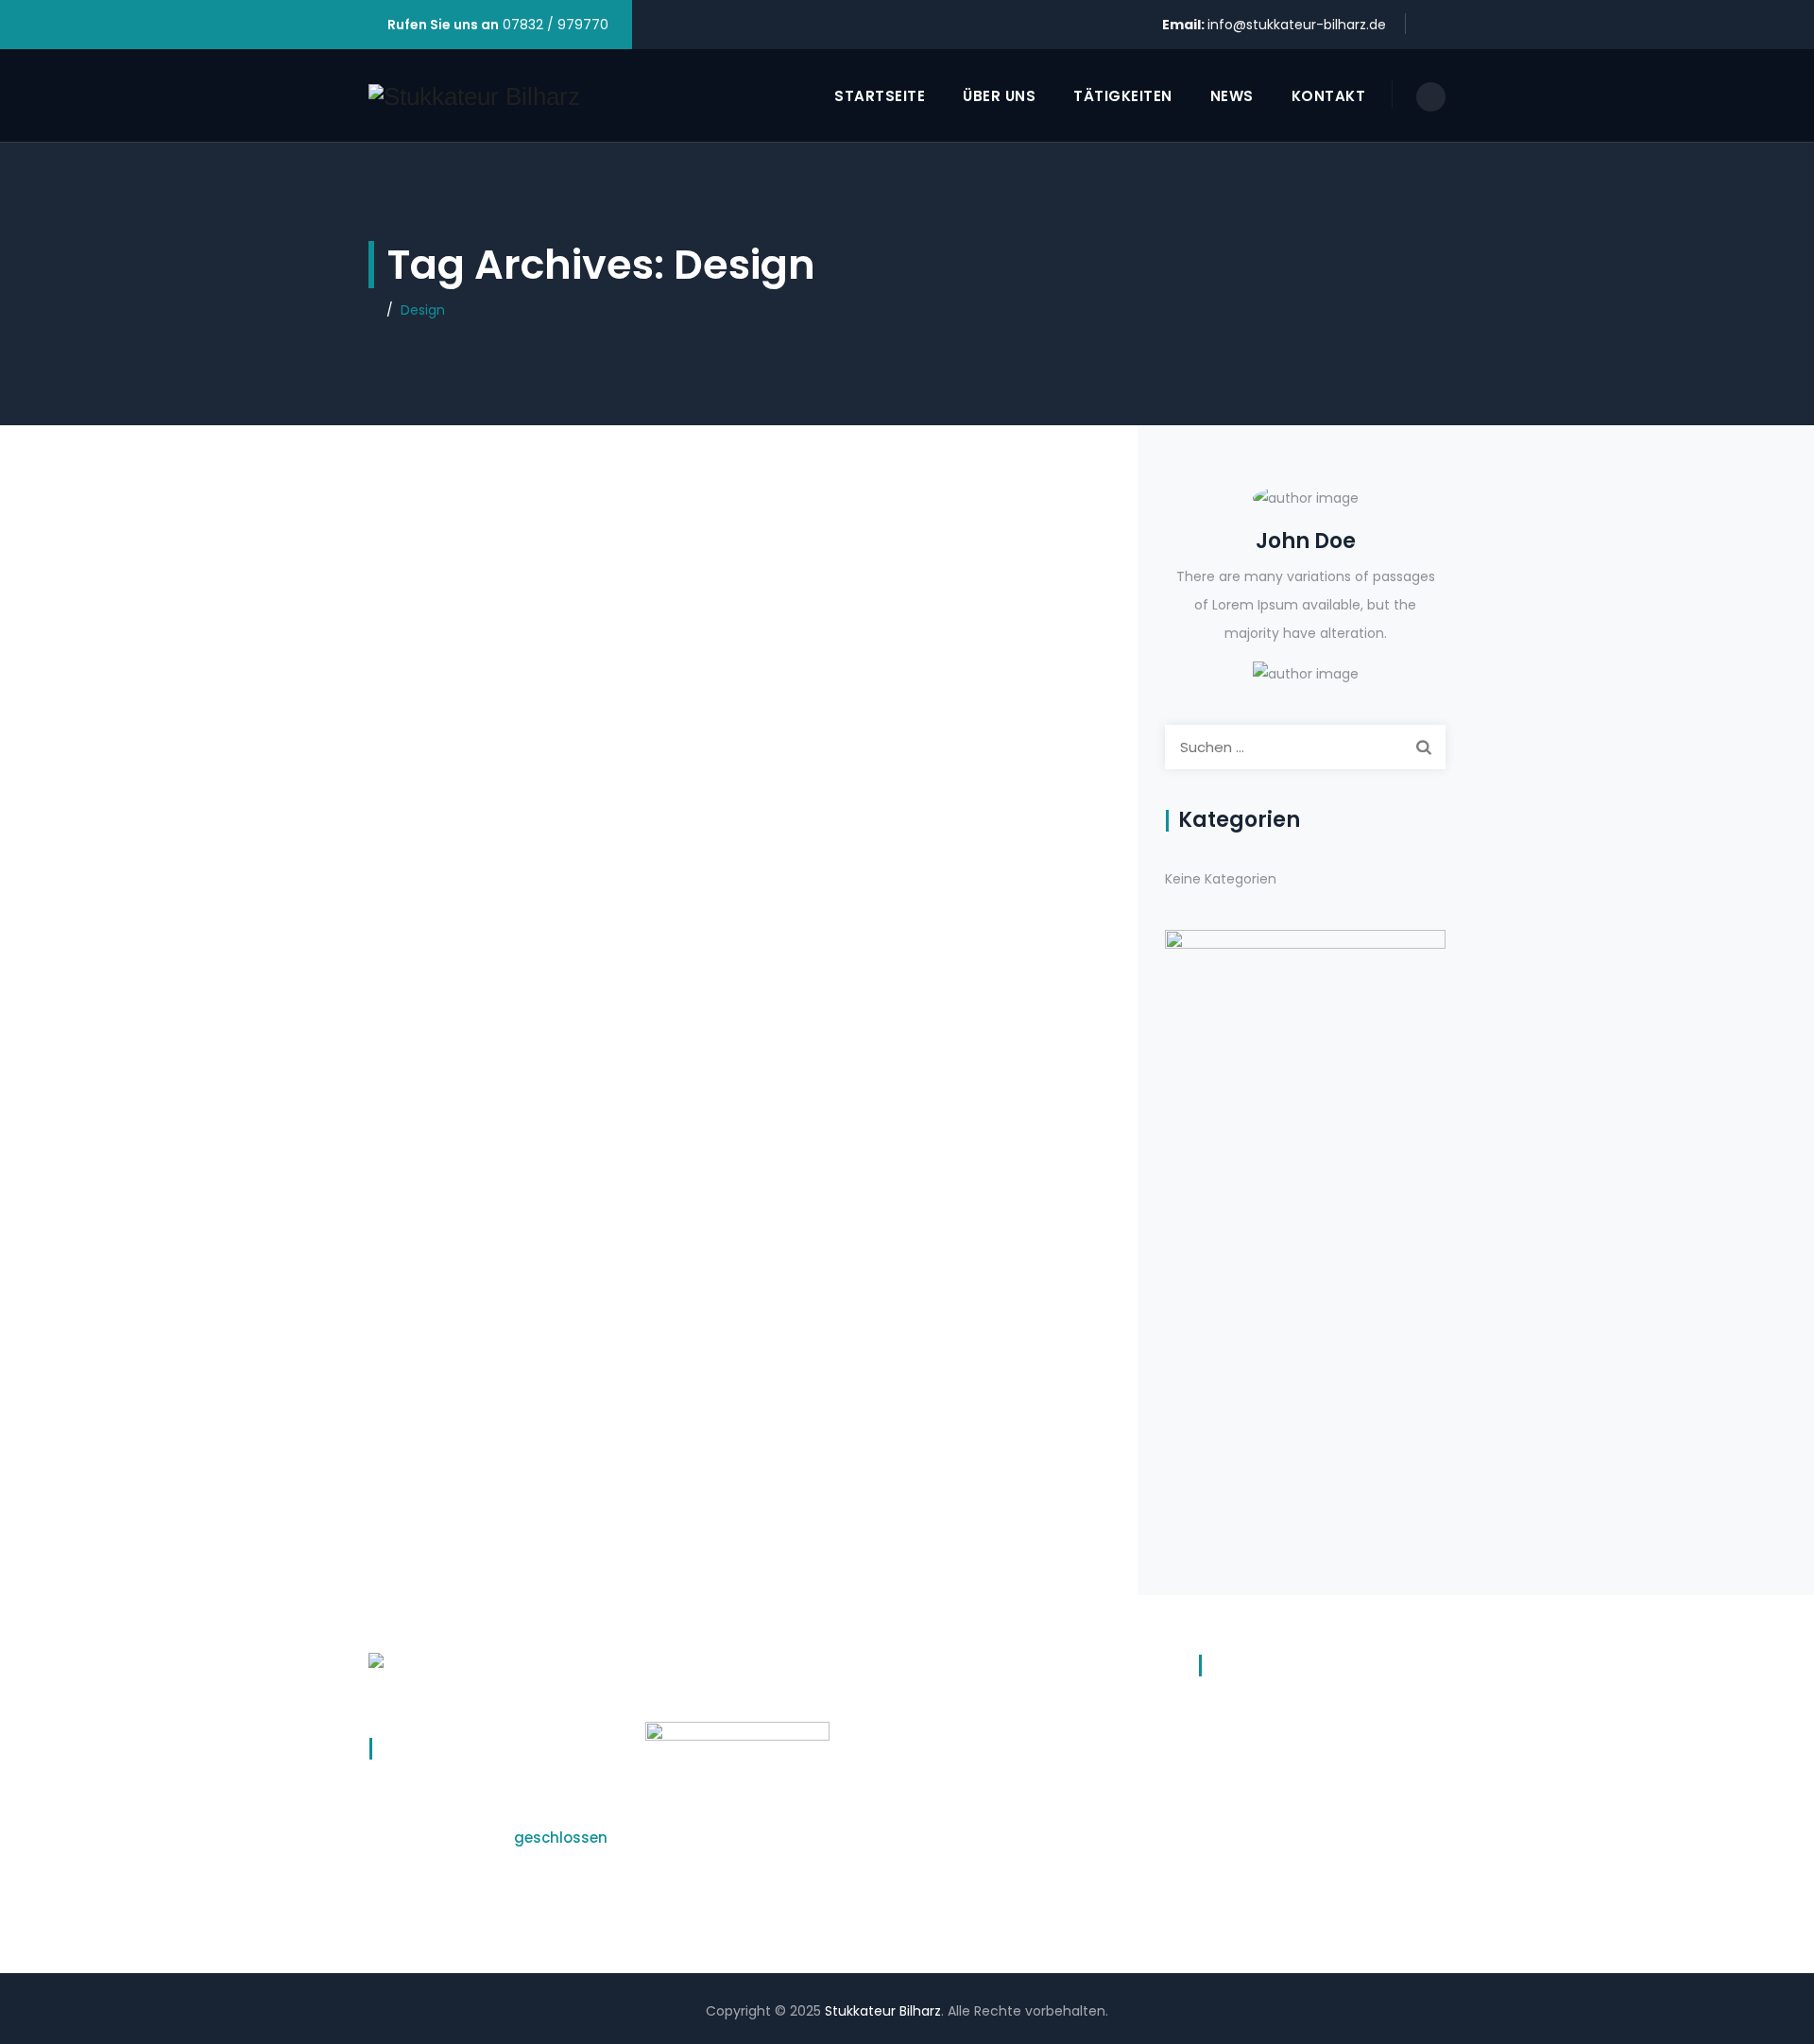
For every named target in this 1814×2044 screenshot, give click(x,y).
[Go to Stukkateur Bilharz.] (374, 310)
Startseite (880, 96)
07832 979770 (972, 1784)
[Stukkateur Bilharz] (474, 96)
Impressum (1235, 1751)
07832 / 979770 (554, 25)
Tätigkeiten (1123, 96)
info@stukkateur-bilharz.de (1297, 25)
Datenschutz (1241, 1714)
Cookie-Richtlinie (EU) (1270, 1788)
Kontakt (1329, 96)
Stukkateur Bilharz (883, 2011)
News (1232, 96)
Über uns (999, 96)
